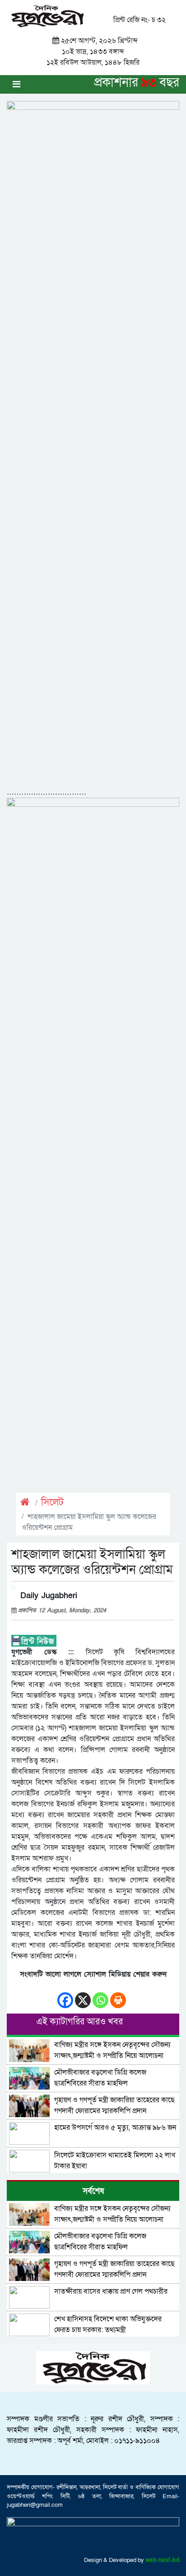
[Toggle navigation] (16, 84)
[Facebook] (65, 1996)
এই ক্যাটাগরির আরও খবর (79, 2022)
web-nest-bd (163, 2560)
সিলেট (52, 1502)
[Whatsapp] (100, 1996)
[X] (83, 1996)
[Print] (118, 1996)
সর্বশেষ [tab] (93, 2191)
